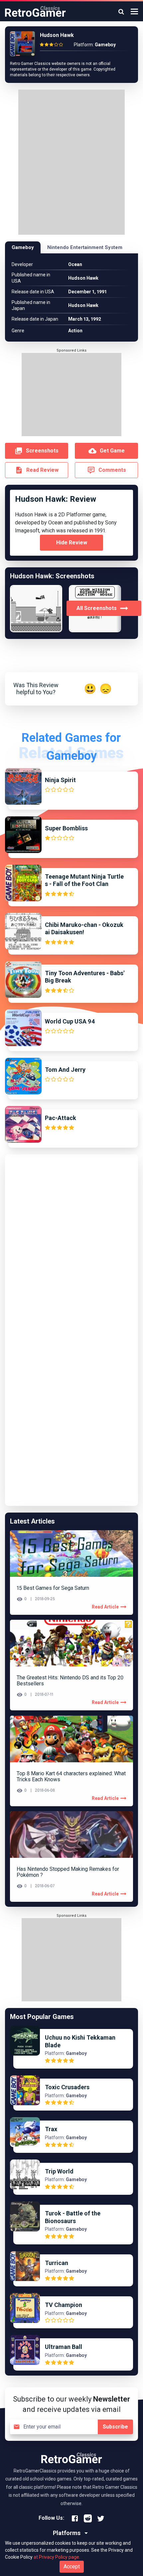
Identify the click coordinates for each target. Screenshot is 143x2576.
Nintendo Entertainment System (85, 247)
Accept (72, 2567)
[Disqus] (71, 1243)
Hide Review (72, 543)
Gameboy (23, 247)
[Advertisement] (71, 163)
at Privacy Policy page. (57, 2557)
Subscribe (115, 2427)
